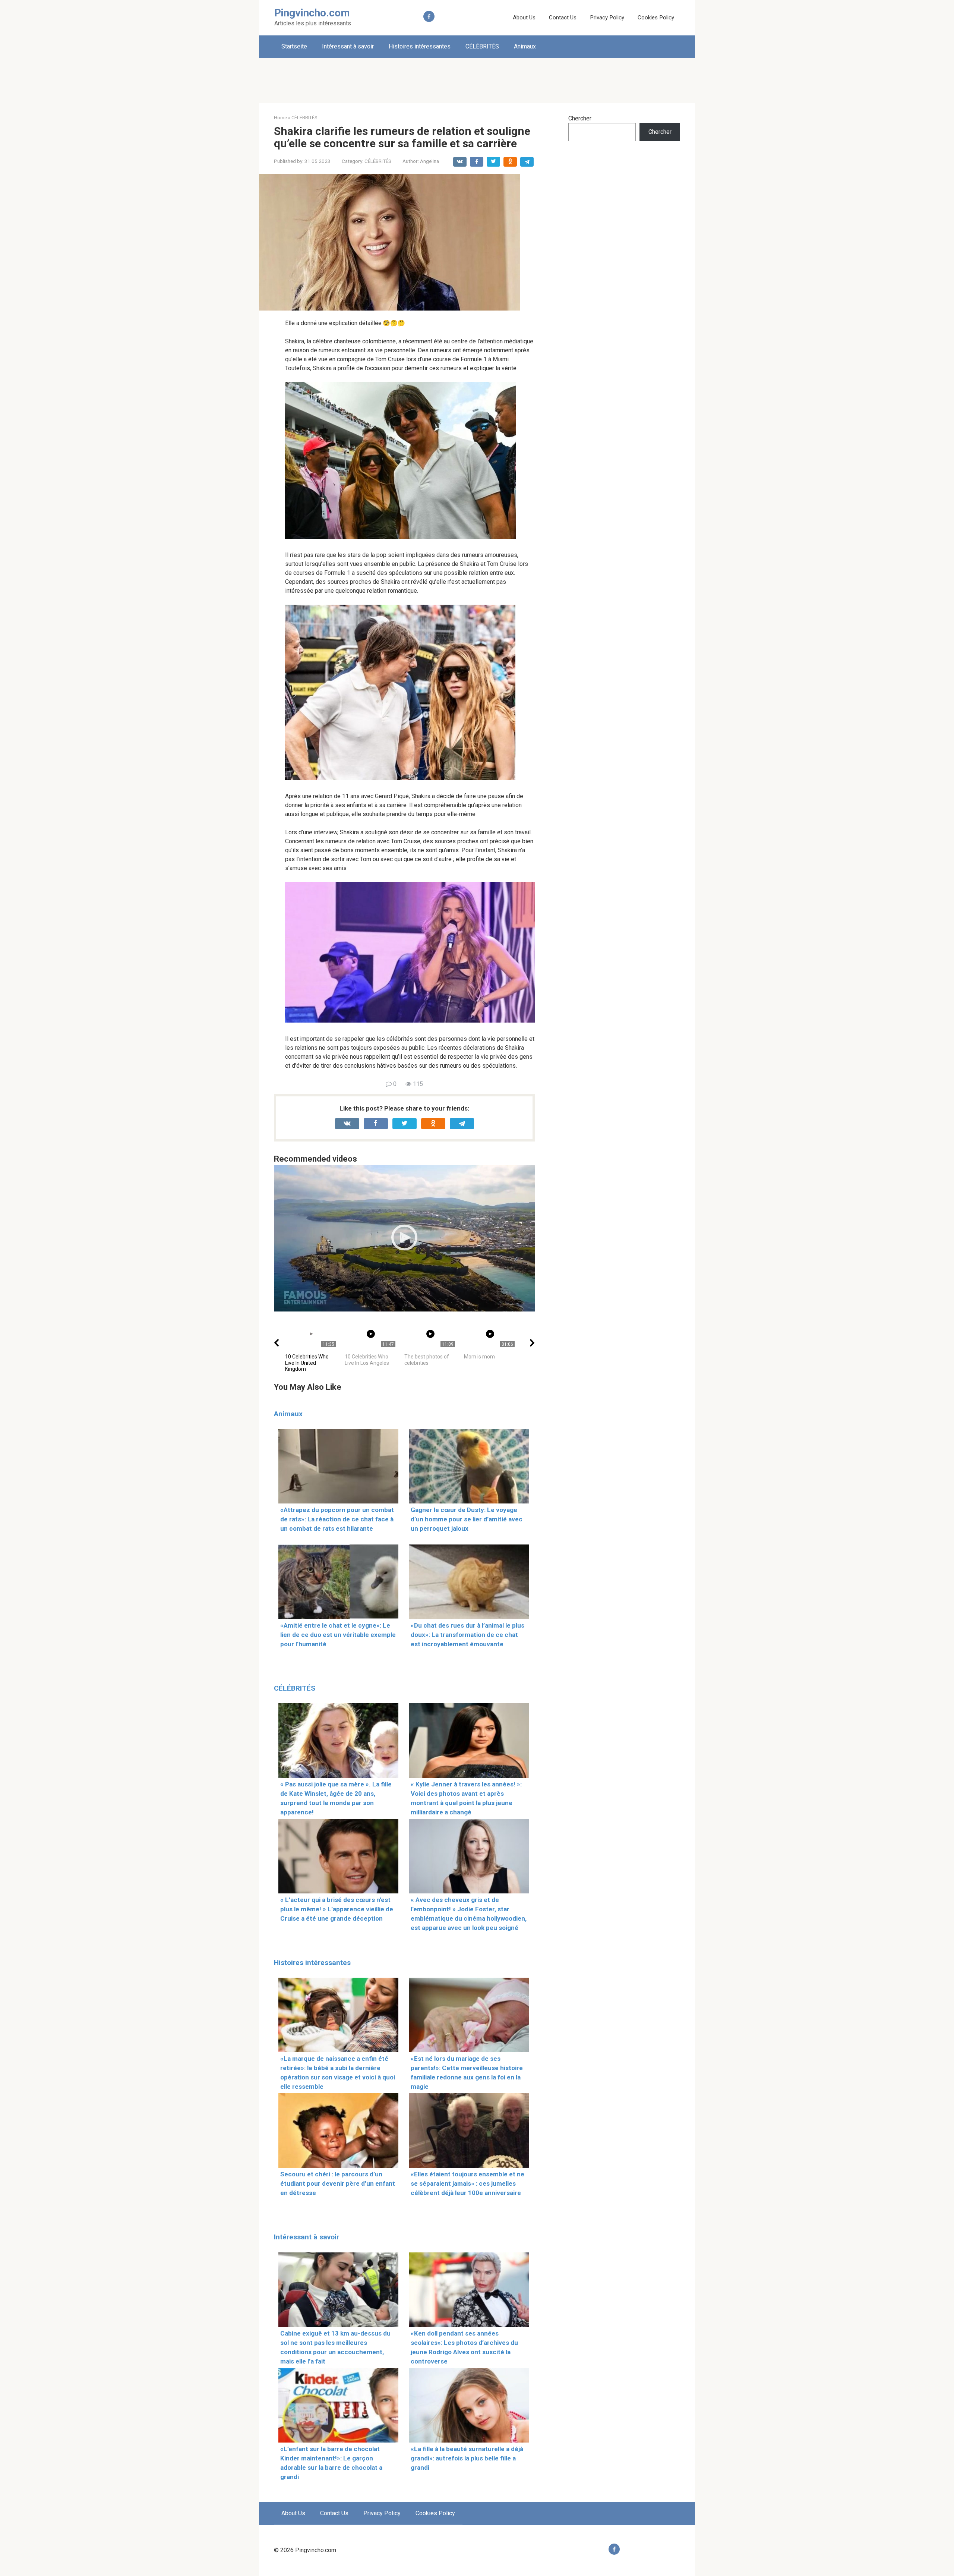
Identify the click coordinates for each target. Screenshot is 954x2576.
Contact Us (563, 18)
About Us (524, 18)
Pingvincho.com (312, 13)
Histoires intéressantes (420, 46)
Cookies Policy (656, 18)
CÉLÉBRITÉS (482, 46)
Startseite (294, 46)
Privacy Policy (607, 18)
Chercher (580, 118)
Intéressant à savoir (348, 46)
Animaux (525, 46)
